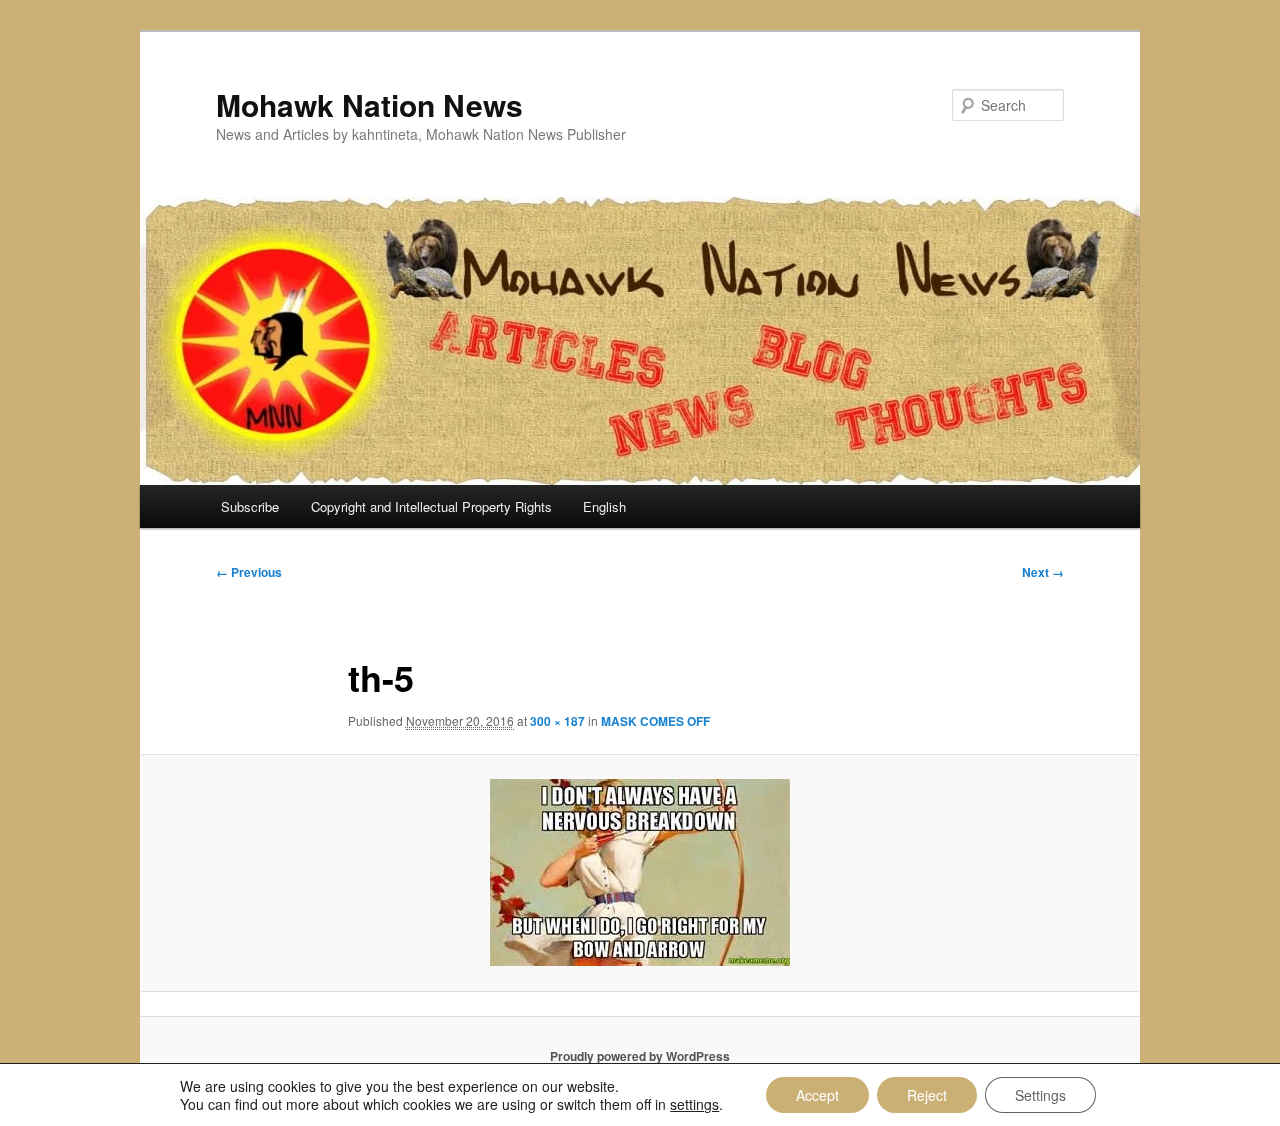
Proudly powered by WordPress (640, 1056)
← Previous (249, 572)
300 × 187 (557, 721)
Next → (1043, 572)
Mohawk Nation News (369, 104)
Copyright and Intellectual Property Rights (431, 506)
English (604, 506)
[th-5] (640, 872)
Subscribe (250, 506)
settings (694, 1104)
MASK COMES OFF (655, 721)
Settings (1040, 1095)
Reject (927, 1095)
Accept (817, 1095)
